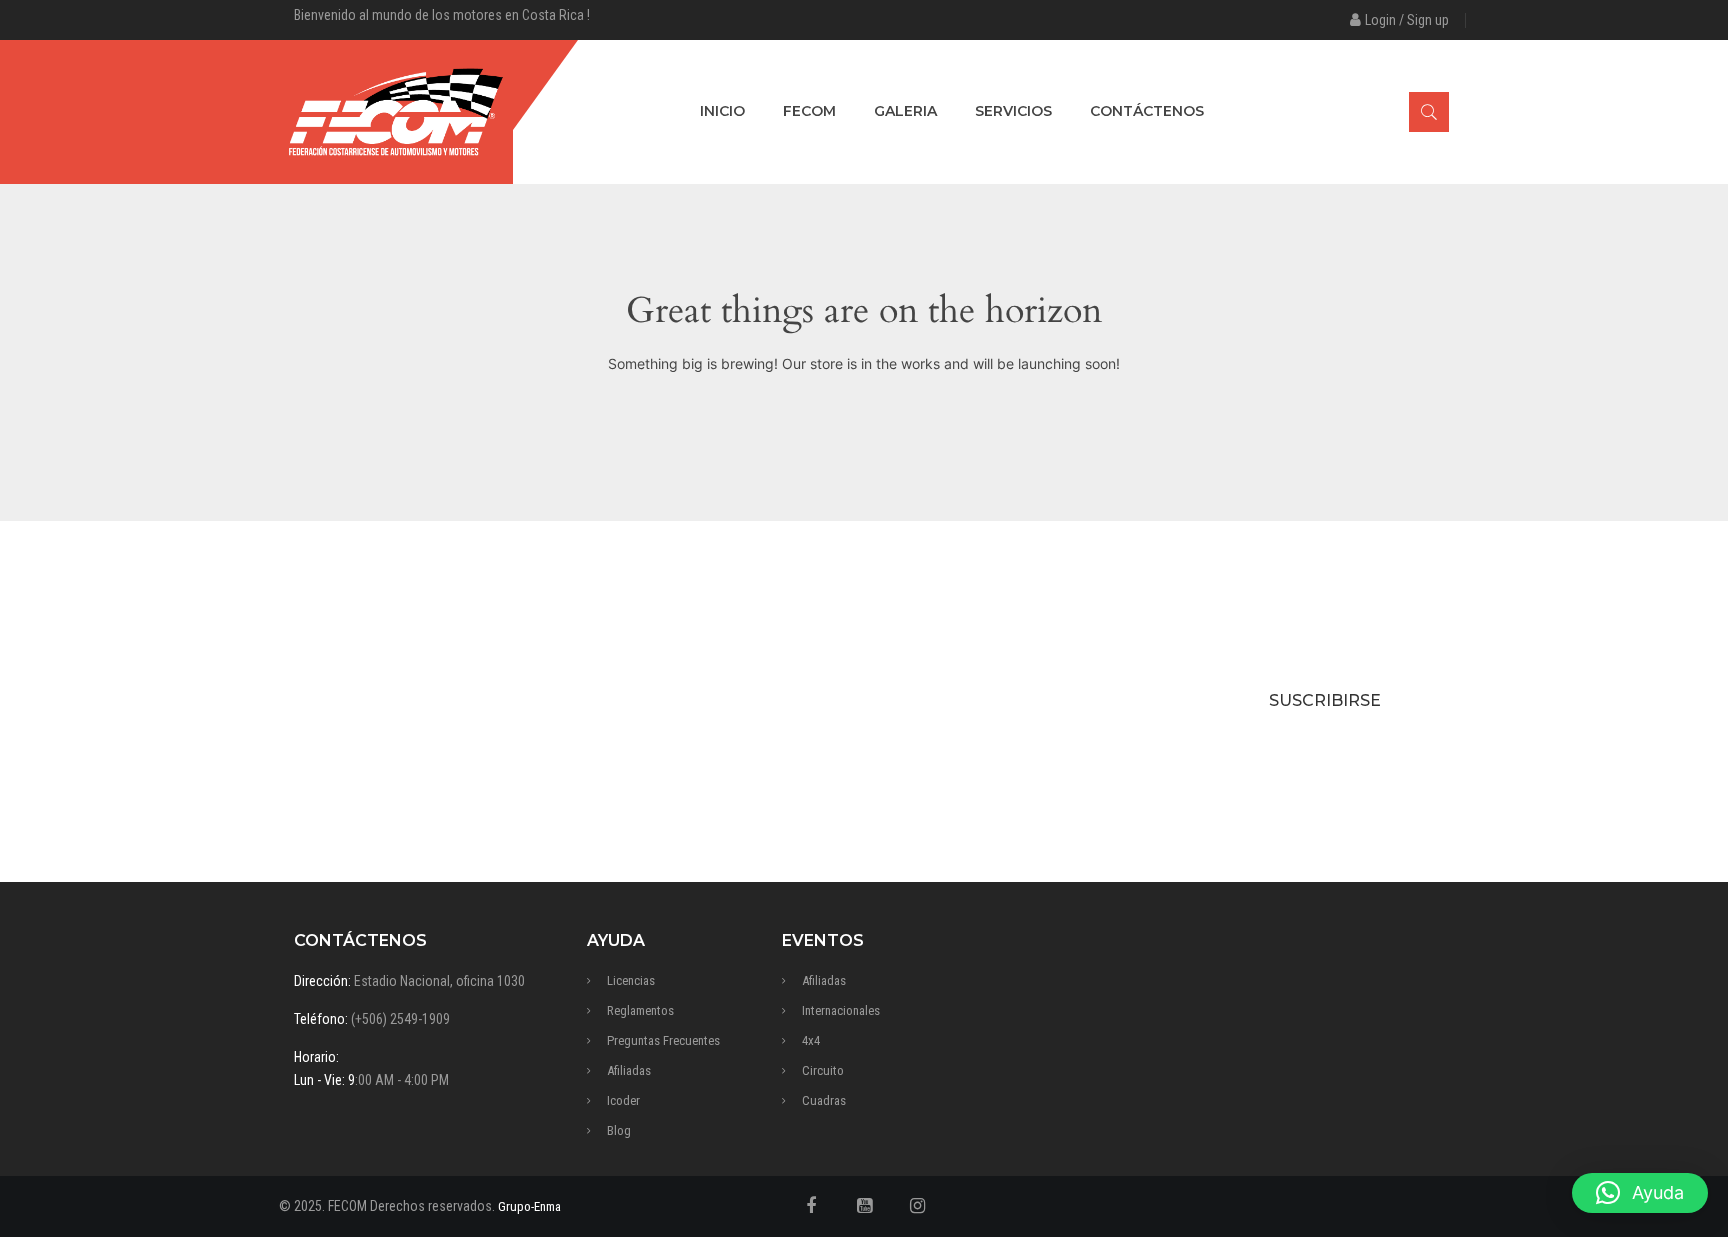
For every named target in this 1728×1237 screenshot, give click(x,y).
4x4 (811, 1040)
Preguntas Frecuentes (663, 1040)
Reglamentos (640, 1010)
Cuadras (824, 1100)
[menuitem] (722, 112)
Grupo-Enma (529, 1206)
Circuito (823, 1070)
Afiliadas (629, 1070)
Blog (619, 1130)
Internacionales (841, 1010)
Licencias (631, 980)
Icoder (623, 1100)
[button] (1640, 1193)
